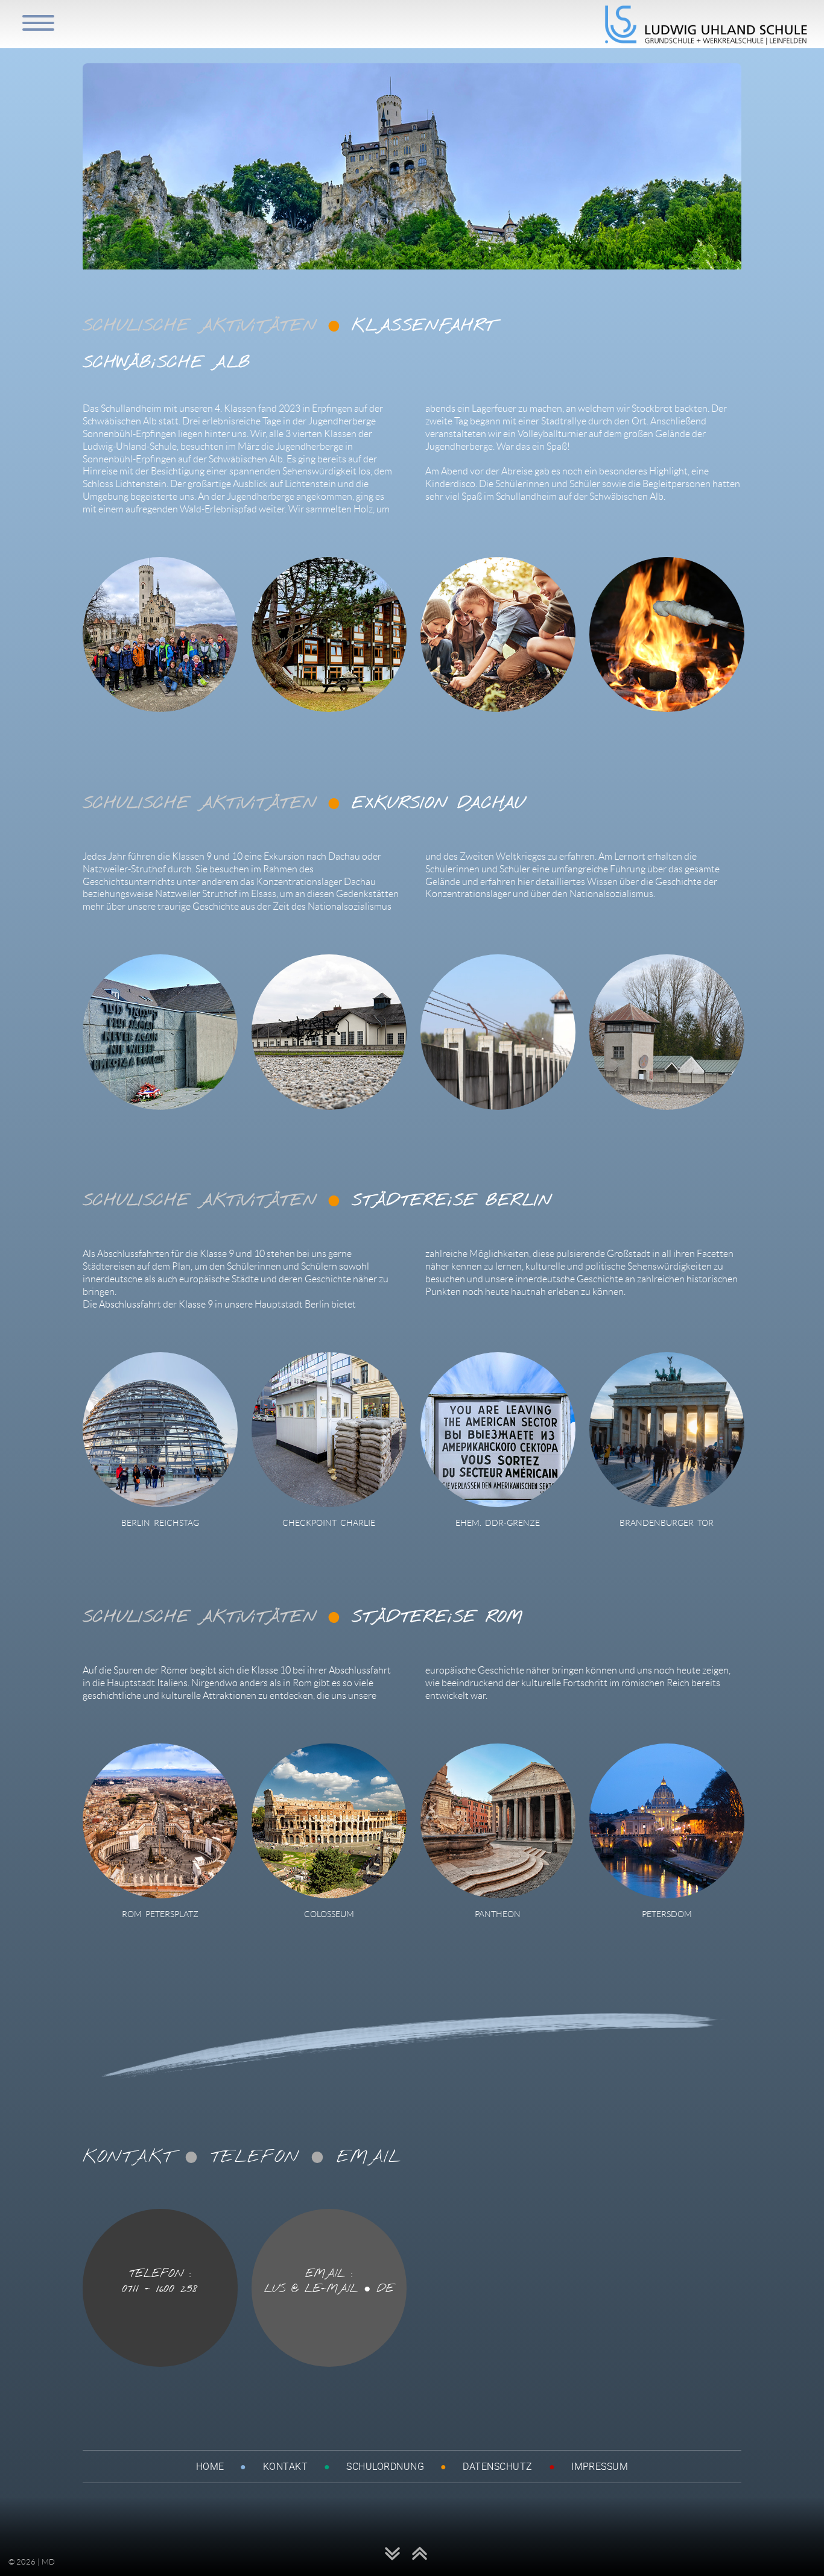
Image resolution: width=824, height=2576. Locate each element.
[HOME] (706, 42)
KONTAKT (285, 2466)
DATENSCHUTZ (497, 2466)
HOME (210, 2466)
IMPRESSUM (600, 2466)
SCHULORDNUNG (385, 2466)
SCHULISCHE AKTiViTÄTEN (200, 327)
